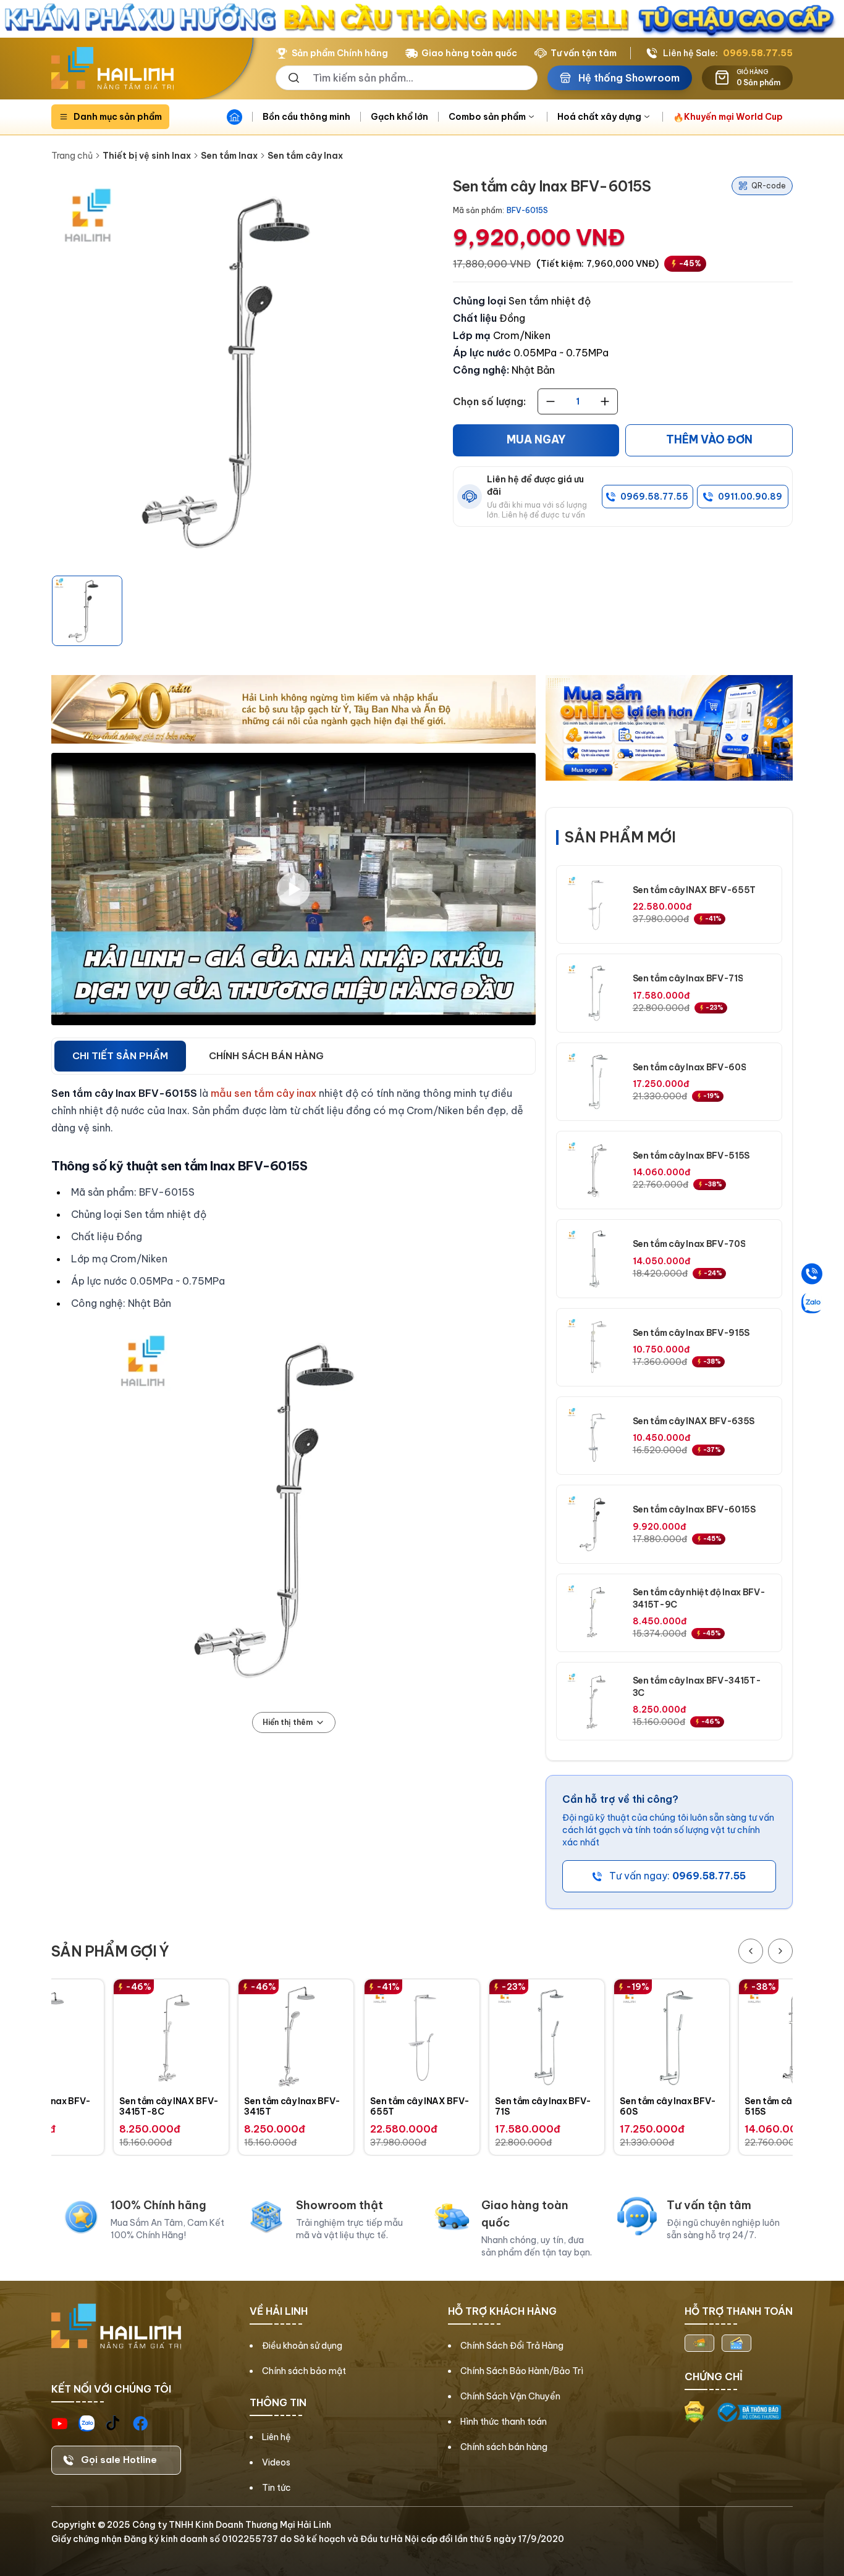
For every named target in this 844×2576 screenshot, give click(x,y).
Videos (276, 2462)
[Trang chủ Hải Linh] (112, 69)
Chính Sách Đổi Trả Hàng (512, 2346)
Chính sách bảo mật (304, 2371)
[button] (87, 611)
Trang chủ (72, 156)
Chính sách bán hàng (504, 2447)
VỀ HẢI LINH (279, 2311)
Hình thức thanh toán (504, 2422)
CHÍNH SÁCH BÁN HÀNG (266, 1056)
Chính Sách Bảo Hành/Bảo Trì (522, 2371)
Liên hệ (276, 2437)
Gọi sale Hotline (119, 2460)
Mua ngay (536, 440)
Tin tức (276, 2488)
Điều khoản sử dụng (302, 2346)
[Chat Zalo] (812, 1303)
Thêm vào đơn (709, 440)
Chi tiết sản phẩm (120, 1056)
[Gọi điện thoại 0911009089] (812, 1273)
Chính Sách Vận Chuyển (510, 2396)
